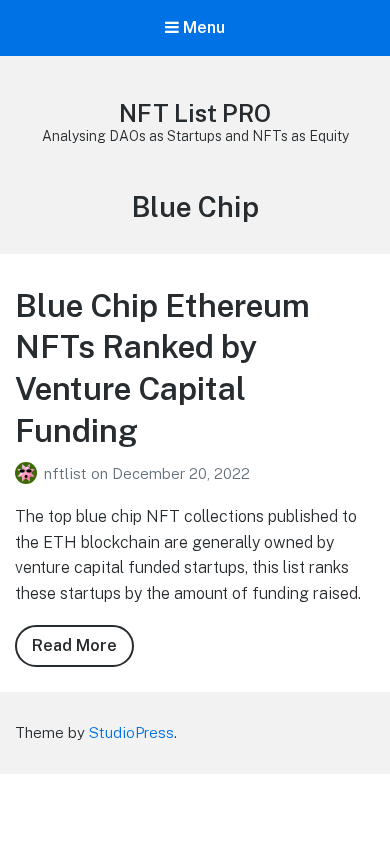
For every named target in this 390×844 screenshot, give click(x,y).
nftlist (67, 473)
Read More (83, 651)
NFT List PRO (195, 113)
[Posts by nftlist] (29, 473)
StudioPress (131, 732)
